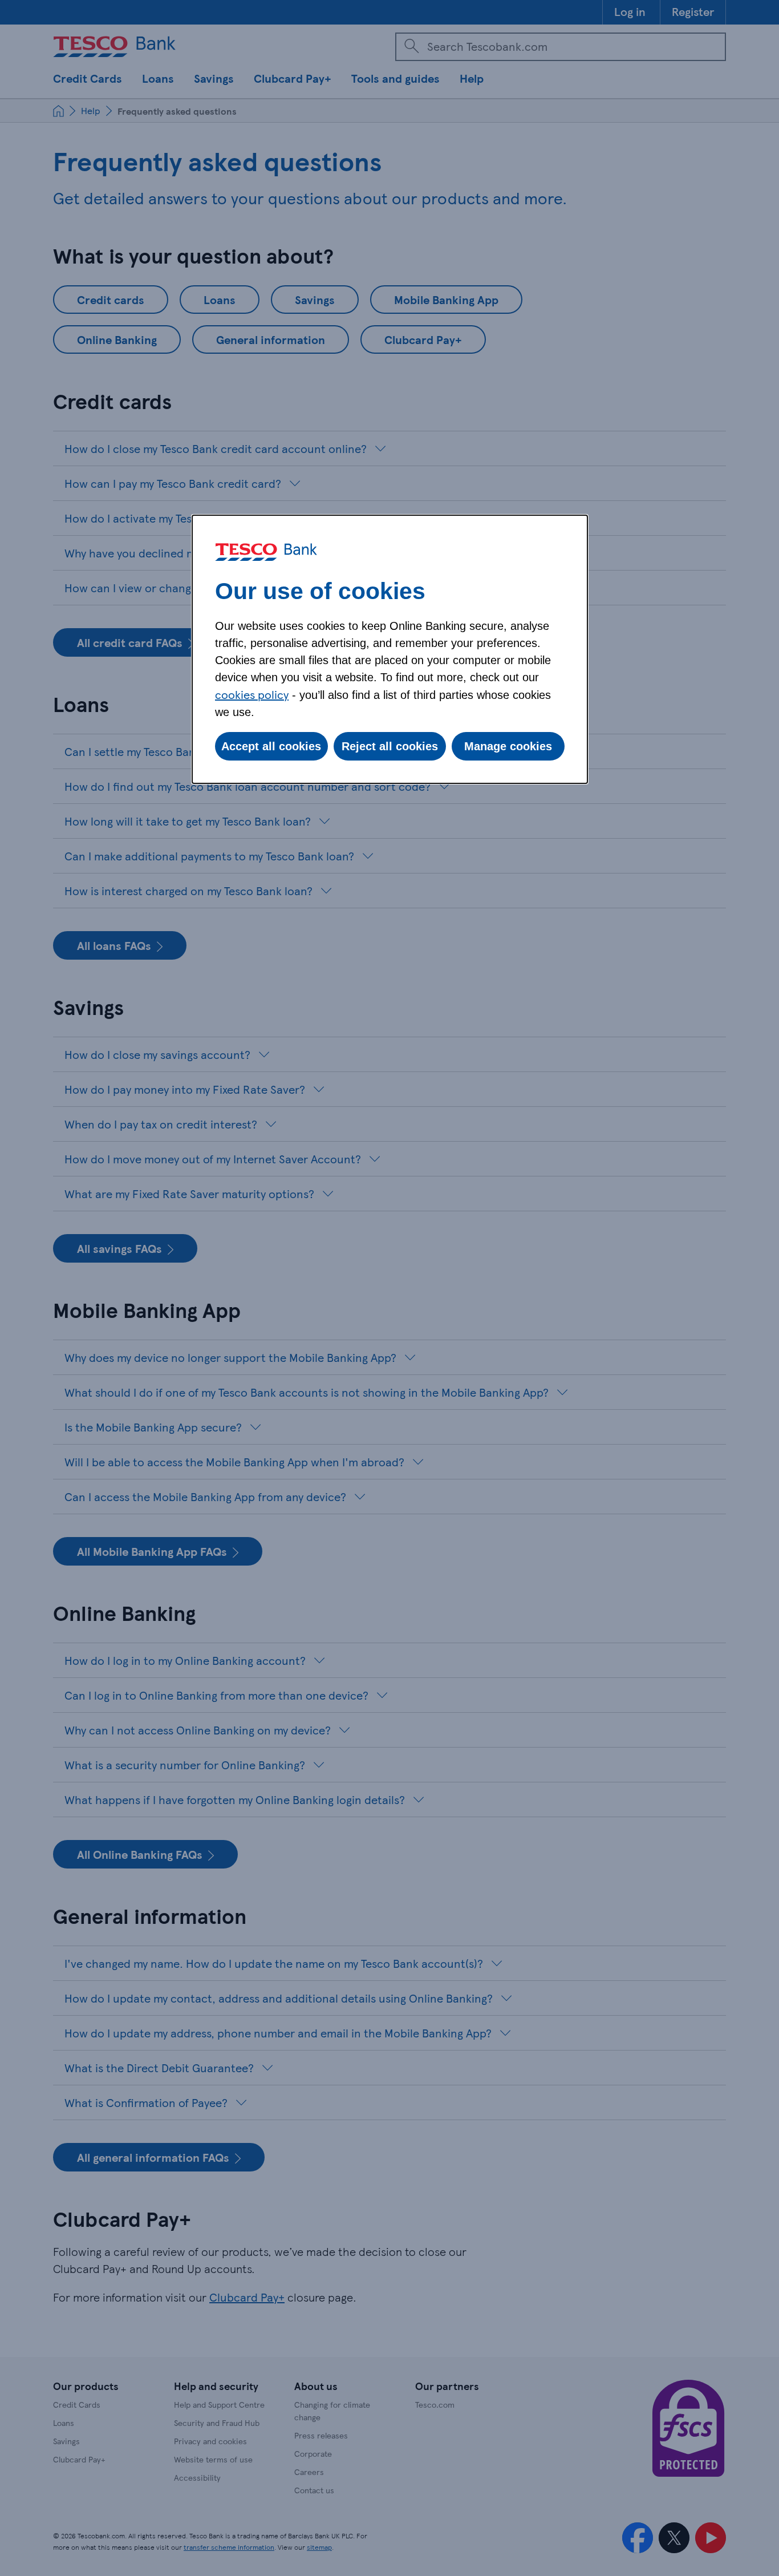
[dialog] (390, 649)
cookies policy (252, 694)
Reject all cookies (390, 746)
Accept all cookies (271, 746)
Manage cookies (508, 746)
